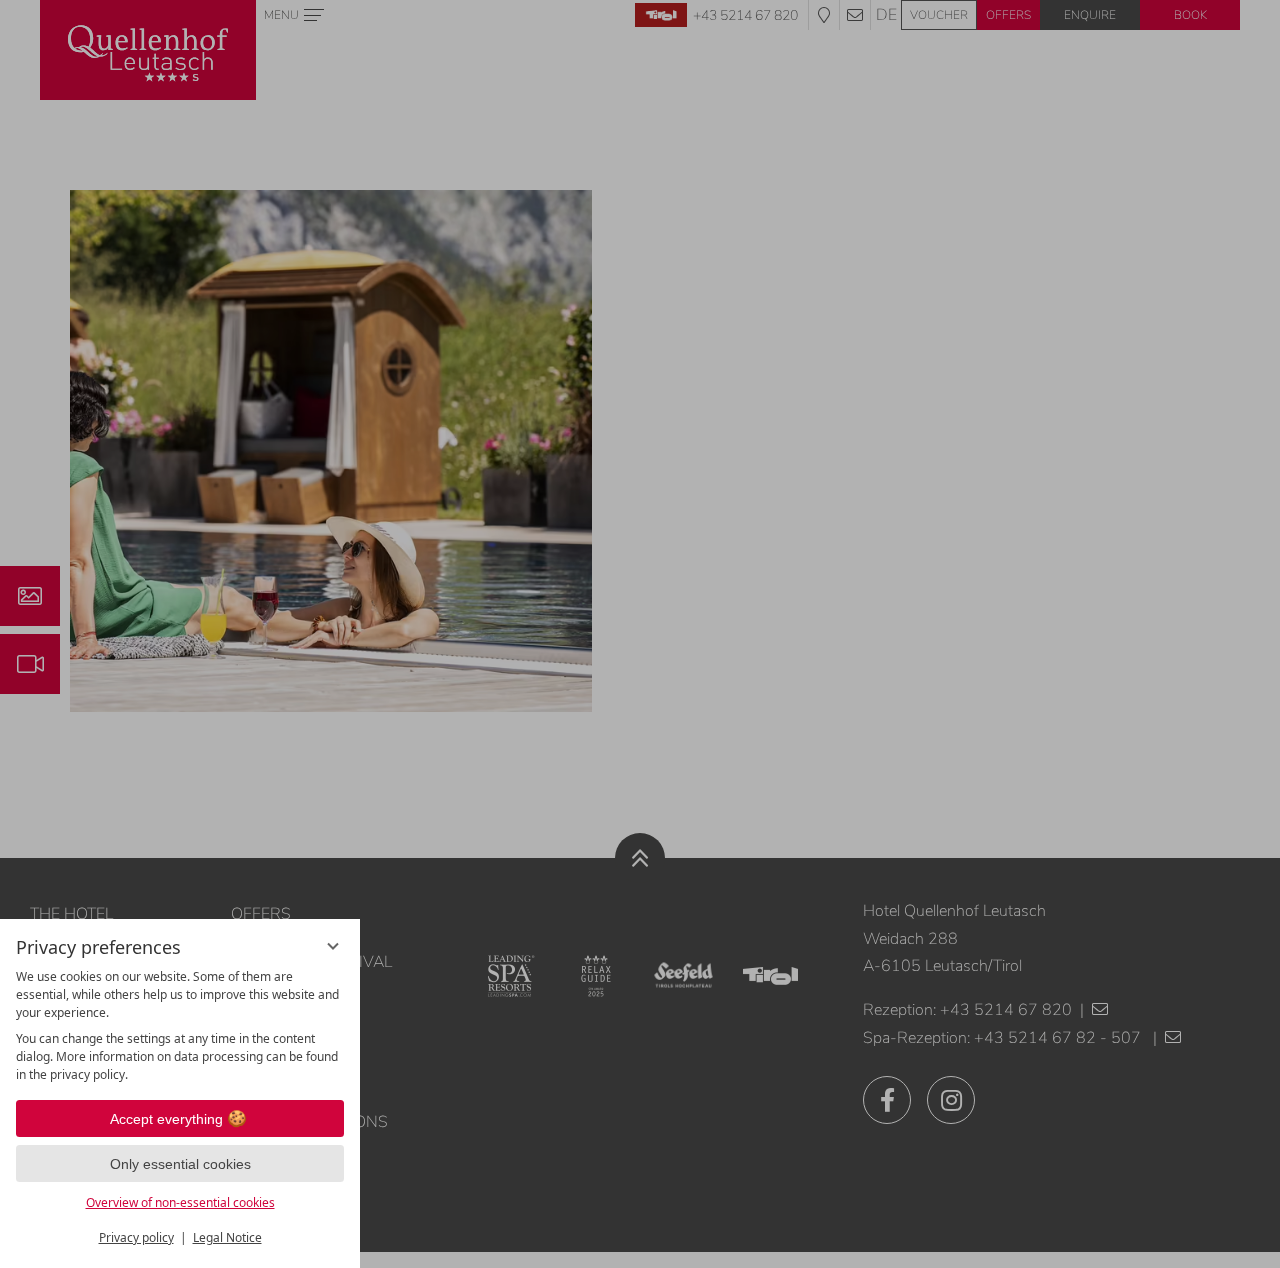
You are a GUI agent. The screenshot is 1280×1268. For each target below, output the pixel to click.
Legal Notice (227, 1237)
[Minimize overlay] (333, 946)
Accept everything (166, 1119)
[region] (180, 1026)
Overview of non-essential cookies (180, 1202)
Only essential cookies (180, 1164)
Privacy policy (136, 1237)
